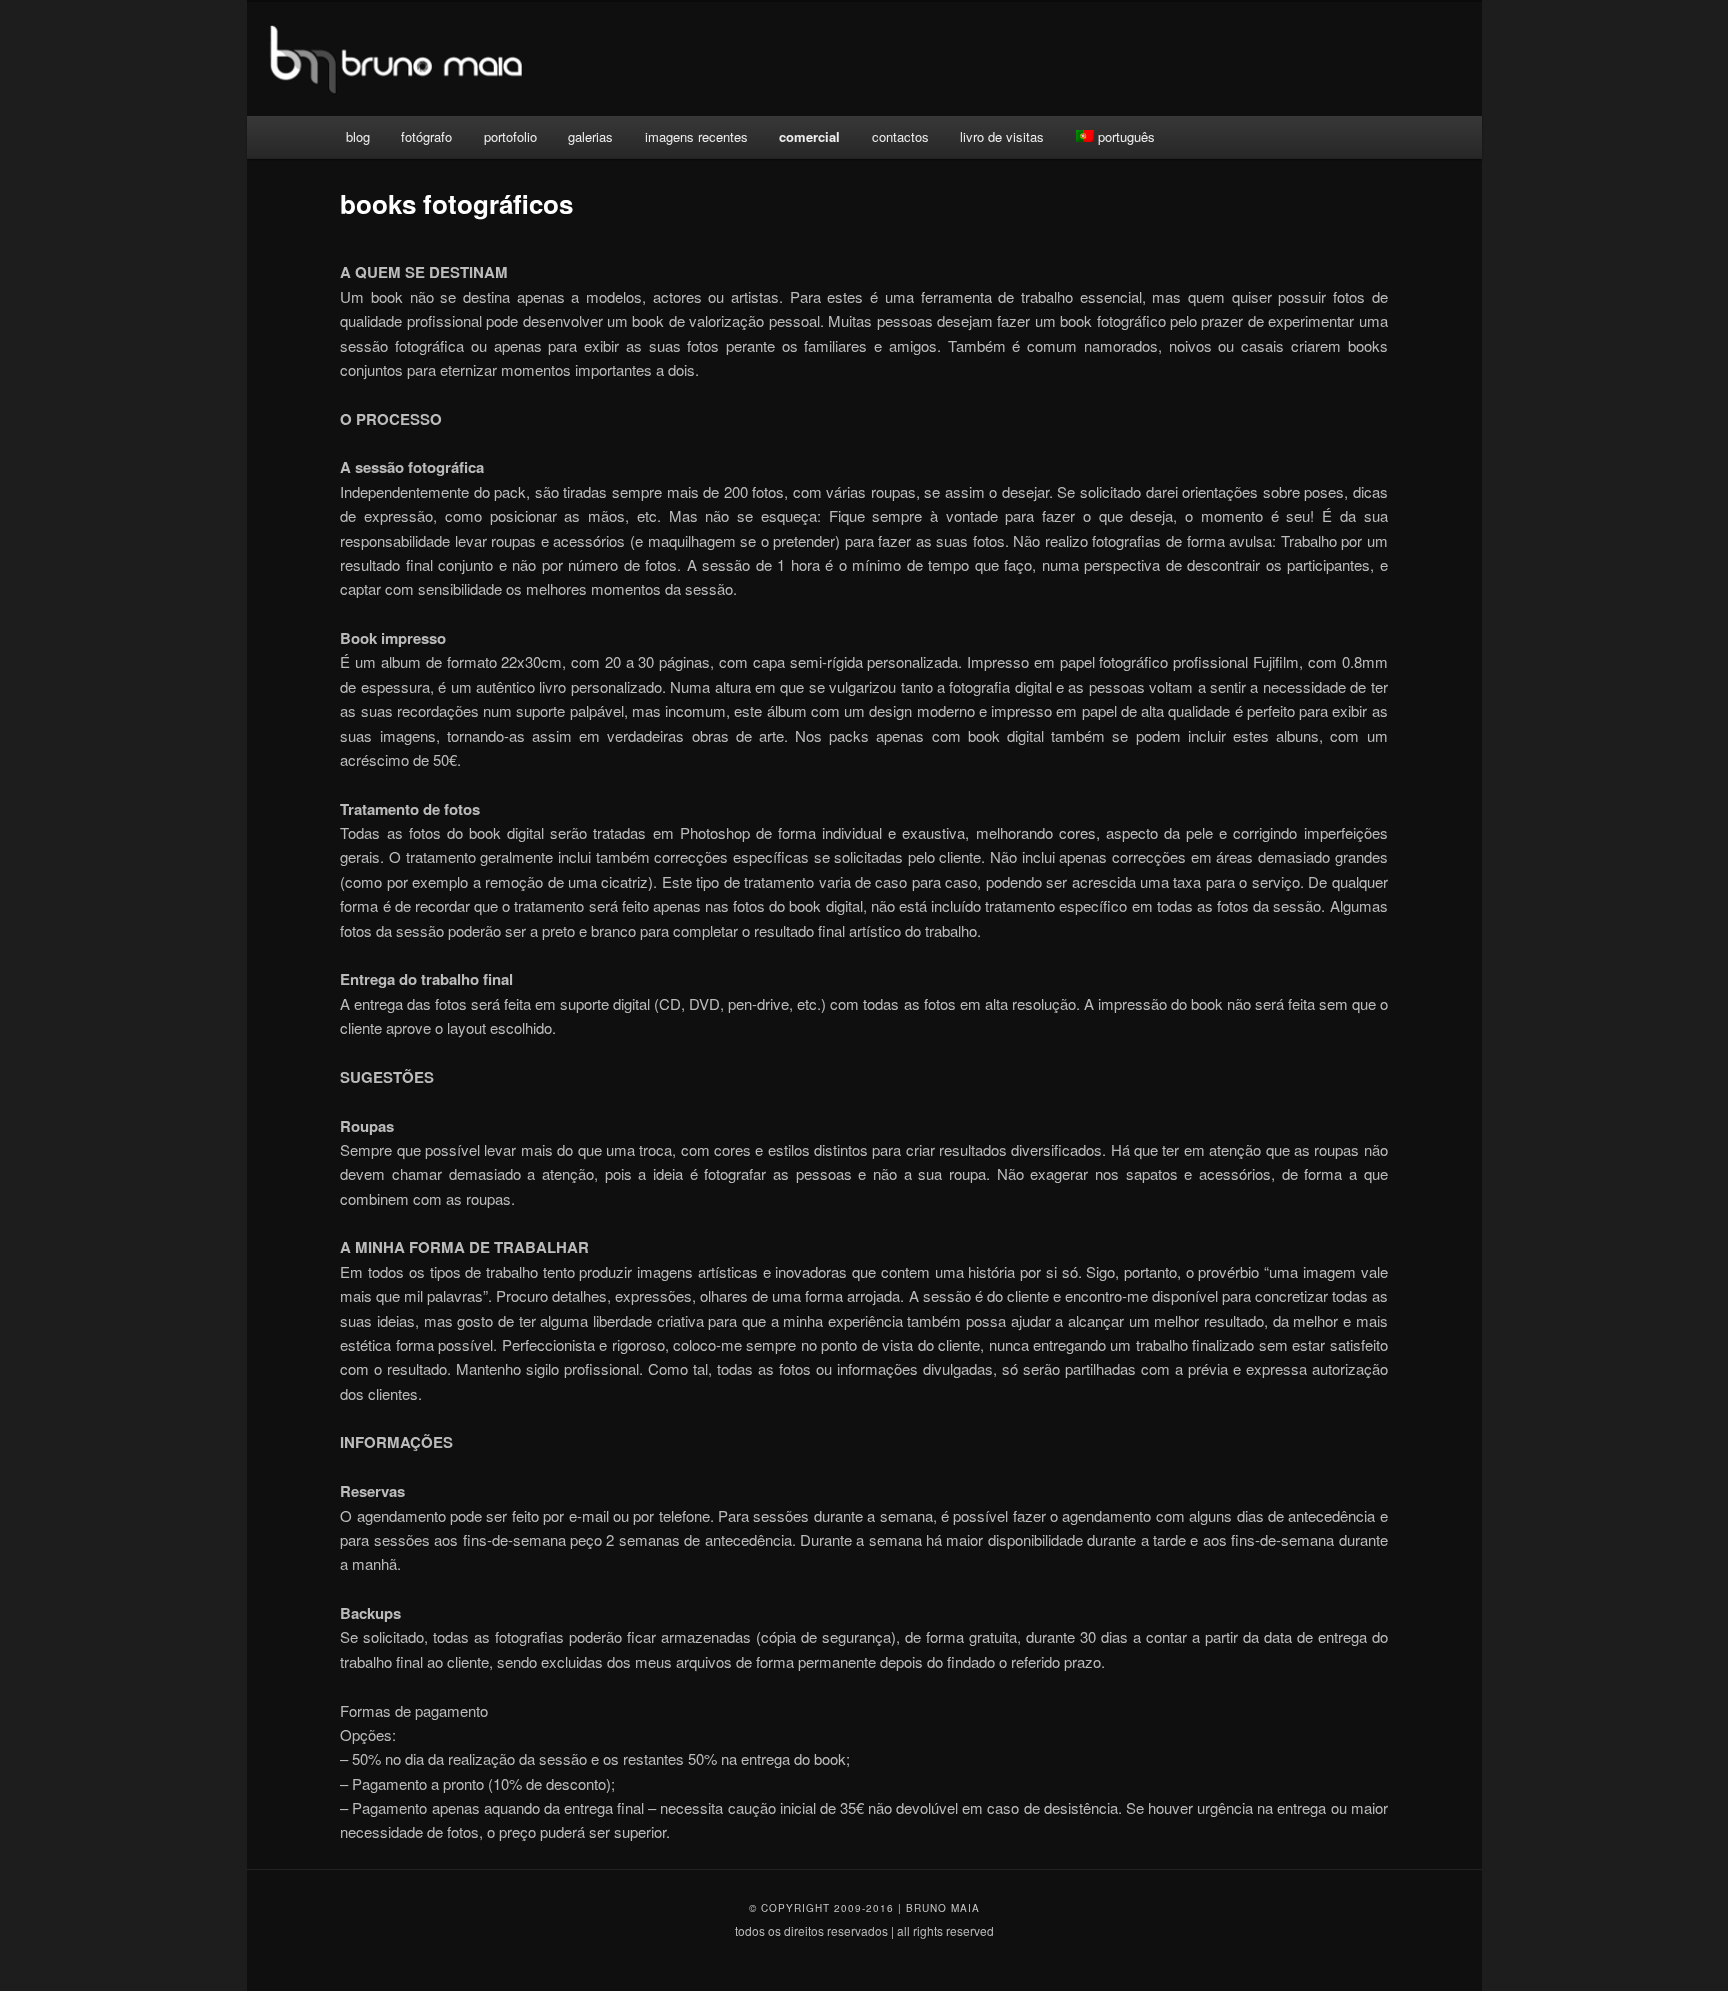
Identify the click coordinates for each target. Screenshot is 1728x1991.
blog (358, 136)
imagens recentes (696, 136)
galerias (590, 136)
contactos (900, 136)
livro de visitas (1002, 136)
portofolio (510, 136)
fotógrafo (426, 136)
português (1126, 136)
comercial (809, 136)
